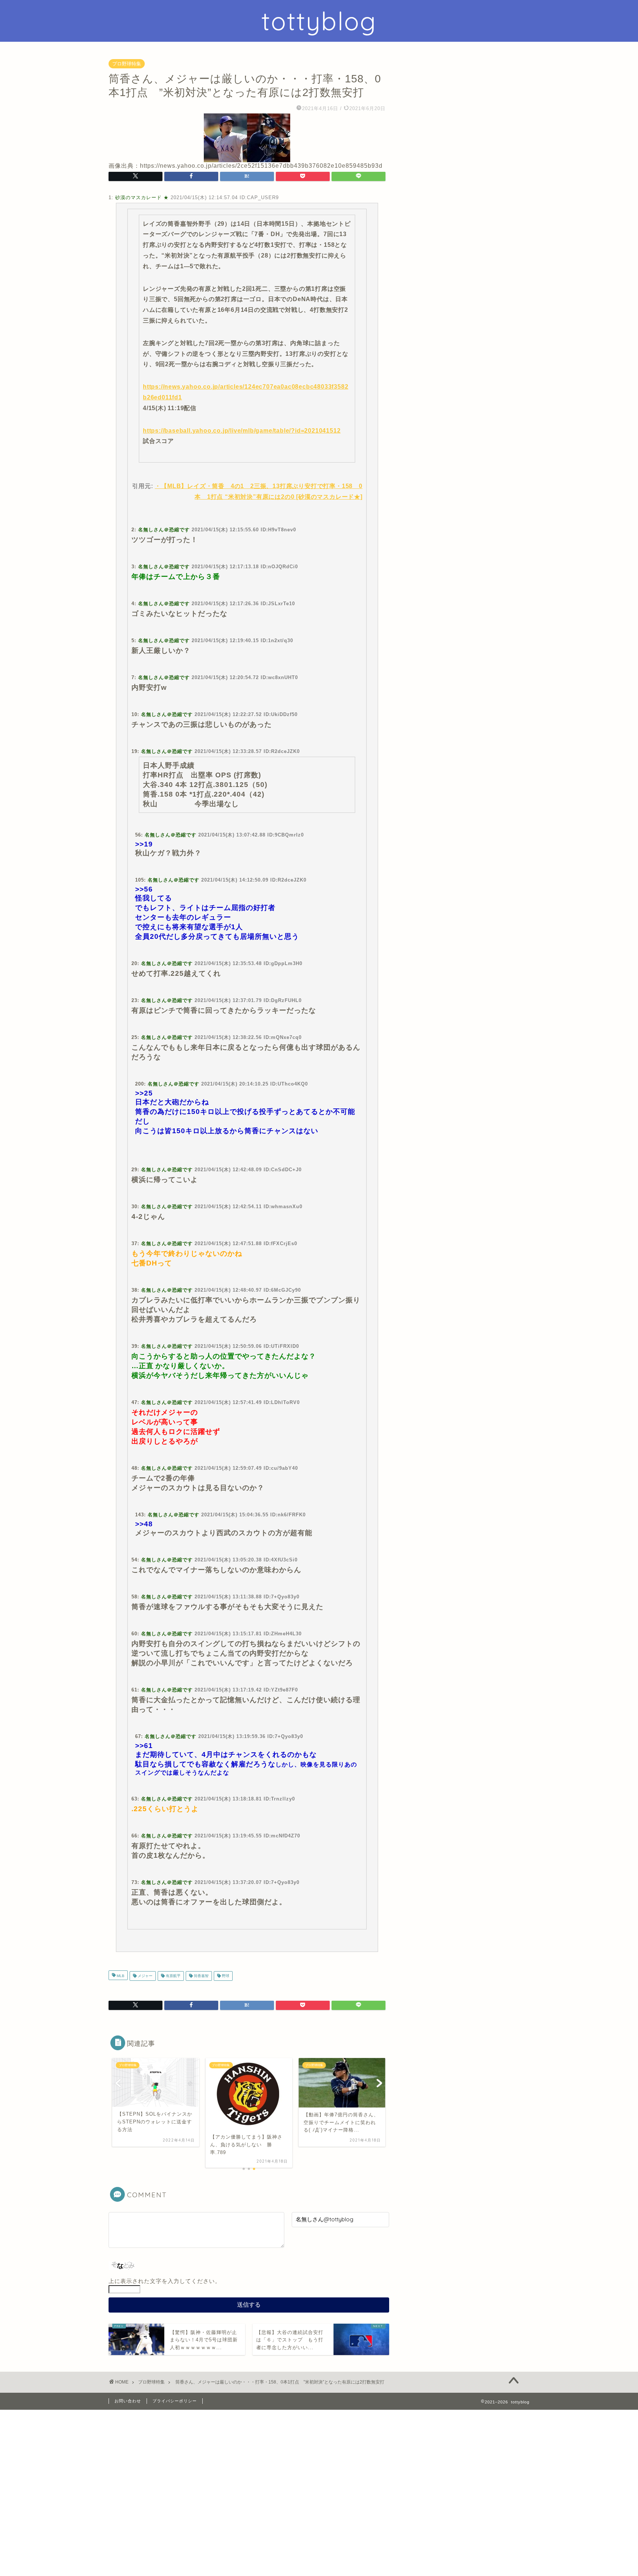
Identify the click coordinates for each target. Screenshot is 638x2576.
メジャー (145, 1976)
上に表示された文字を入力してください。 (165, 2281)
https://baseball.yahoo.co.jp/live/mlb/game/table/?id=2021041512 (242, 431)
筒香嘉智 (201, 1976)
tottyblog (319, 21)
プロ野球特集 (127, 64)
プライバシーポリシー (175, 2401)
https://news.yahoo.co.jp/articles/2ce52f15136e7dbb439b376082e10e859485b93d (261, 166)
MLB (120, 1976)
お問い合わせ (128, 2401)
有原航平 (173, 1976)
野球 (225, 1976)
